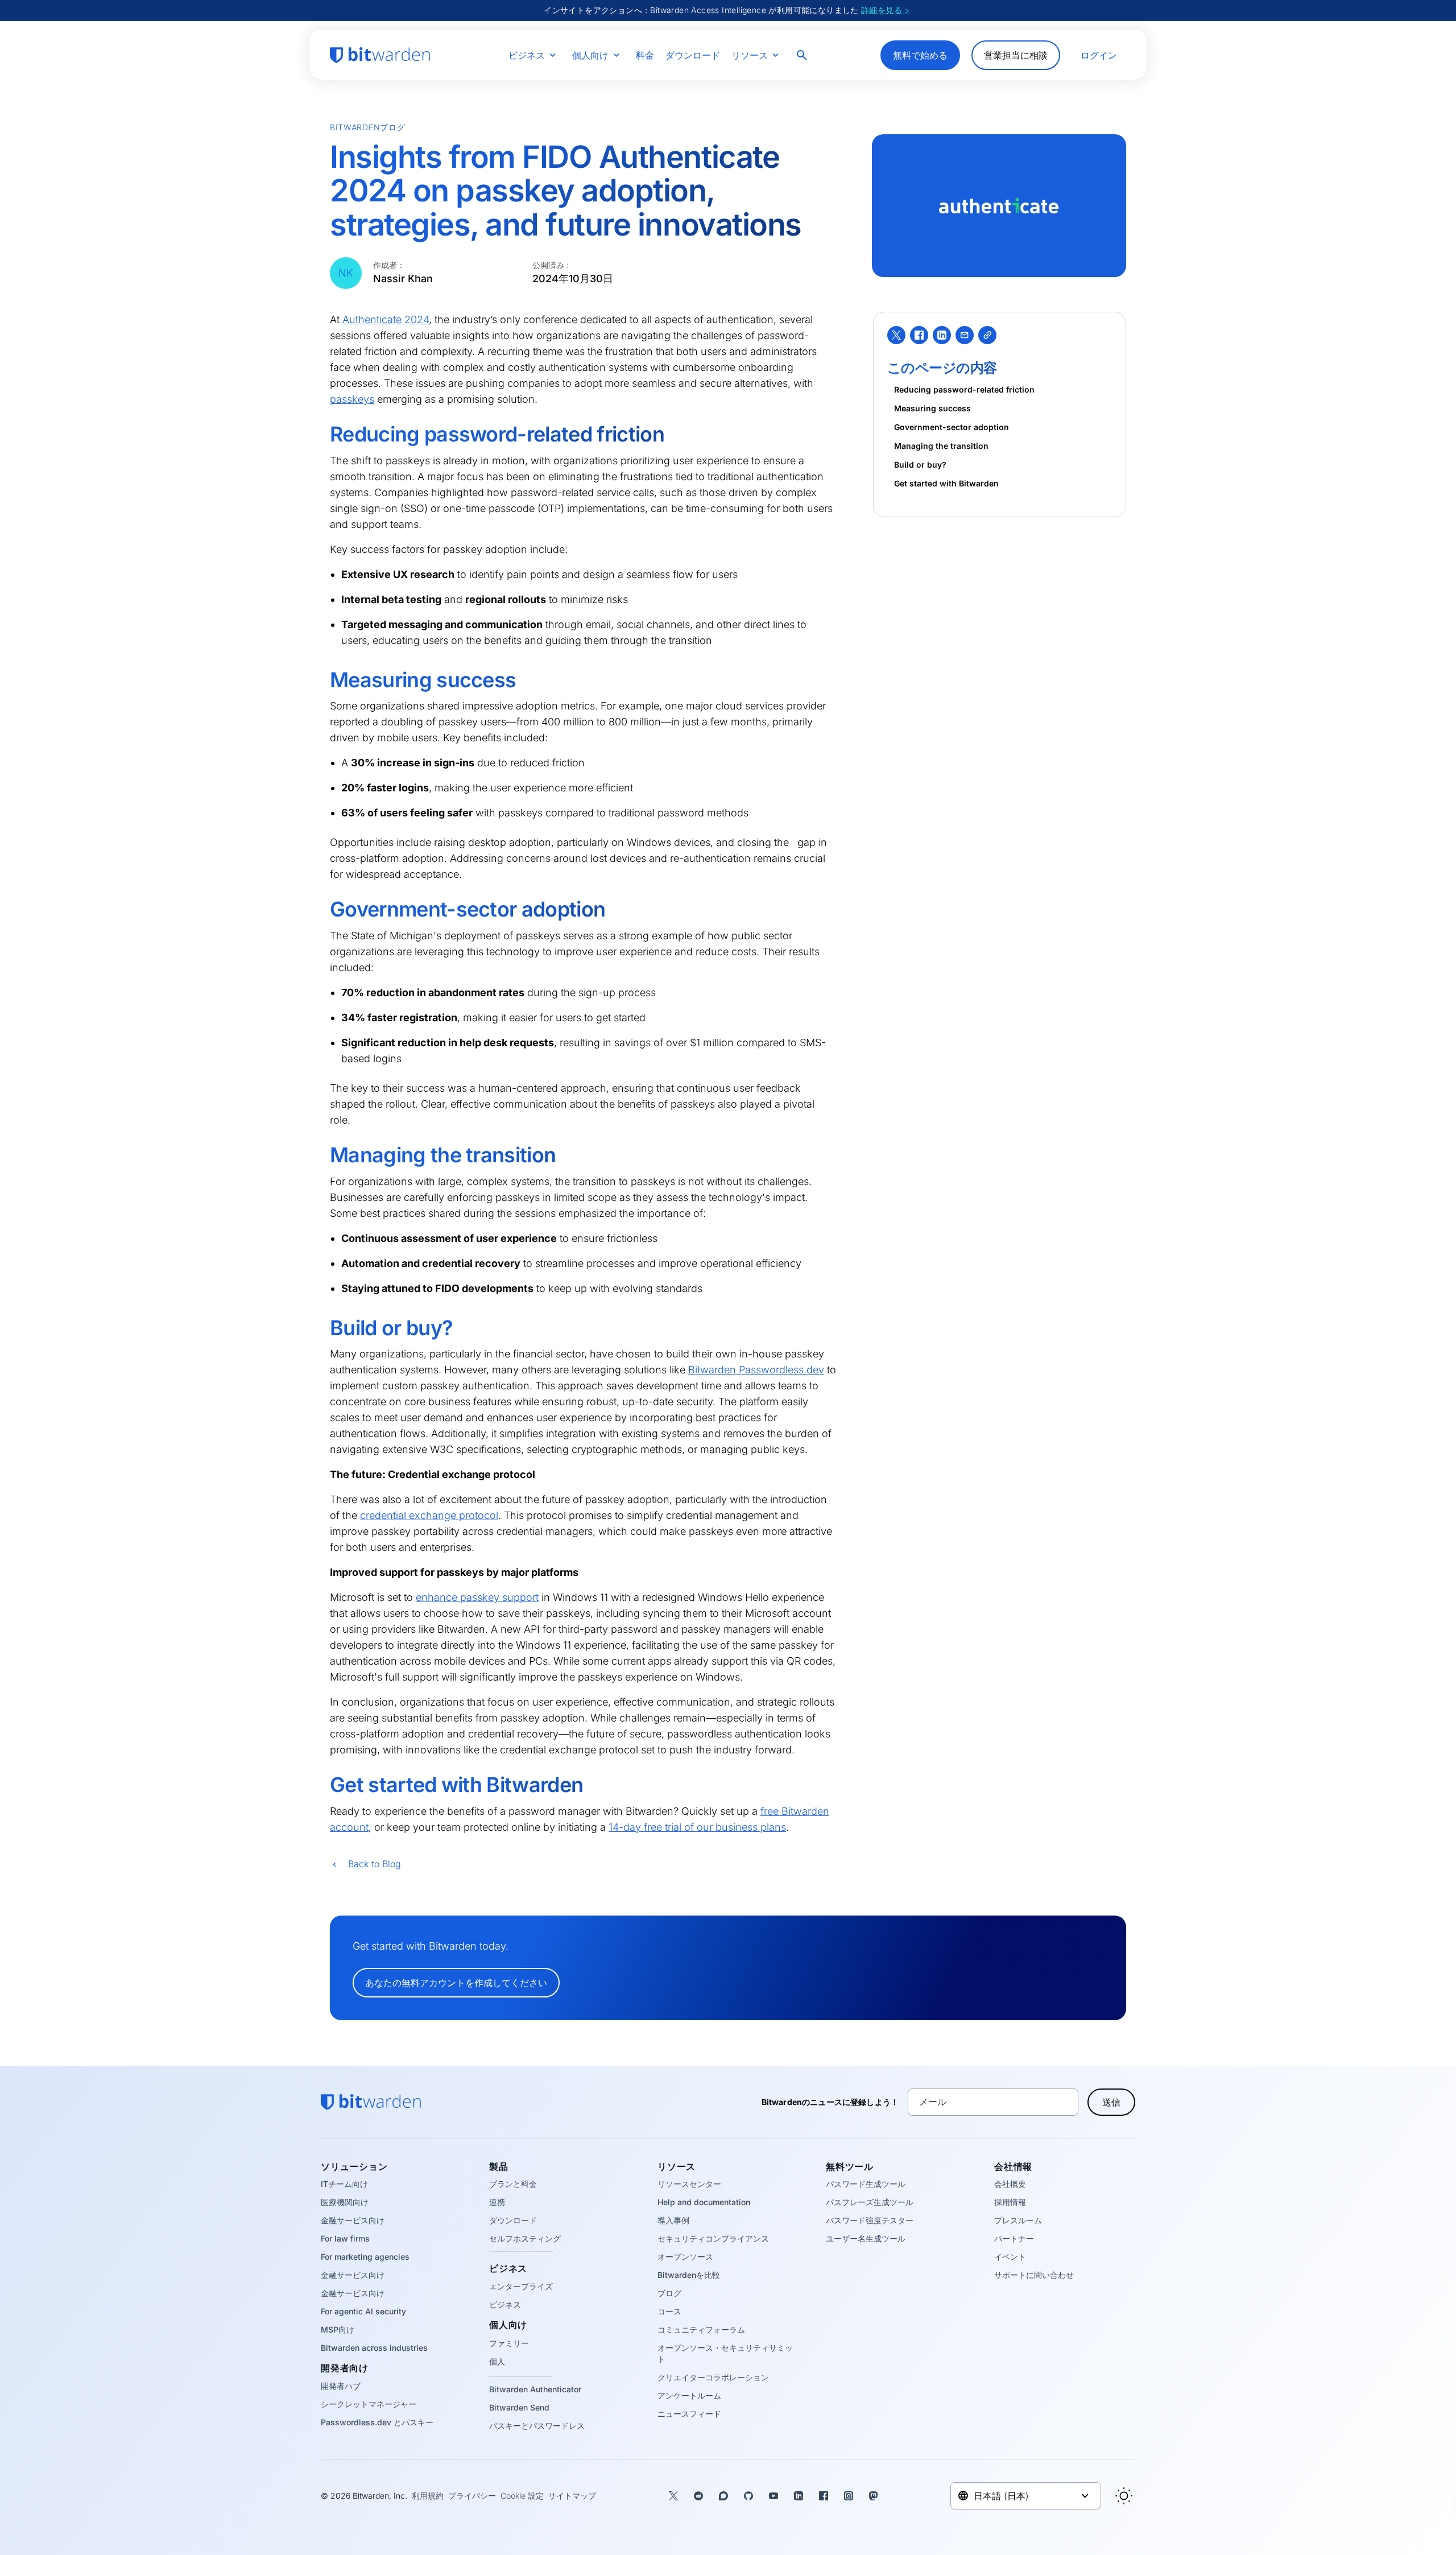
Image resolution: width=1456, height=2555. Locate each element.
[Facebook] (919, 335)
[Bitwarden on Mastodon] (874, 2496)
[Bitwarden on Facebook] (824, 2496)
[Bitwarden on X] (673, 2496)
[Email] (965, 335)
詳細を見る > (886, 10)
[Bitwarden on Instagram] (849, 2496)
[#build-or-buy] (322, 1328)
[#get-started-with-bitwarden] (322, 1785)
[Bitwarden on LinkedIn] (799, 2496)
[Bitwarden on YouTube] (773, 2496)
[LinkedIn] (942, 335)
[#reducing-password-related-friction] (322, 435)
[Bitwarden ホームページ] (380, 55)
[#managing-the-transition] (322, 1155)
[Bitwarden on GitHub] (748, 2496)
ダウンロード (693, 55)
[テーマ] (1124, 2496)
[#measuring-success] (322, 680)
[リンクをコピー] (987, 335)
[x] (896, 335)
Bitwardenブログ (367, 127)
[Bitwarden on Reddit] (698, 2496)
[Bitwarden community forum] (723, 2496)
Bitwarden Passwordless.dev (756, 1370)
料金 (645, 55)
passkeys (352, 399)
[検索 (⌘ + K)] (803, 55)
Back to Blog (375, 1864)
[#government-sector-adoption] (322, 910)
